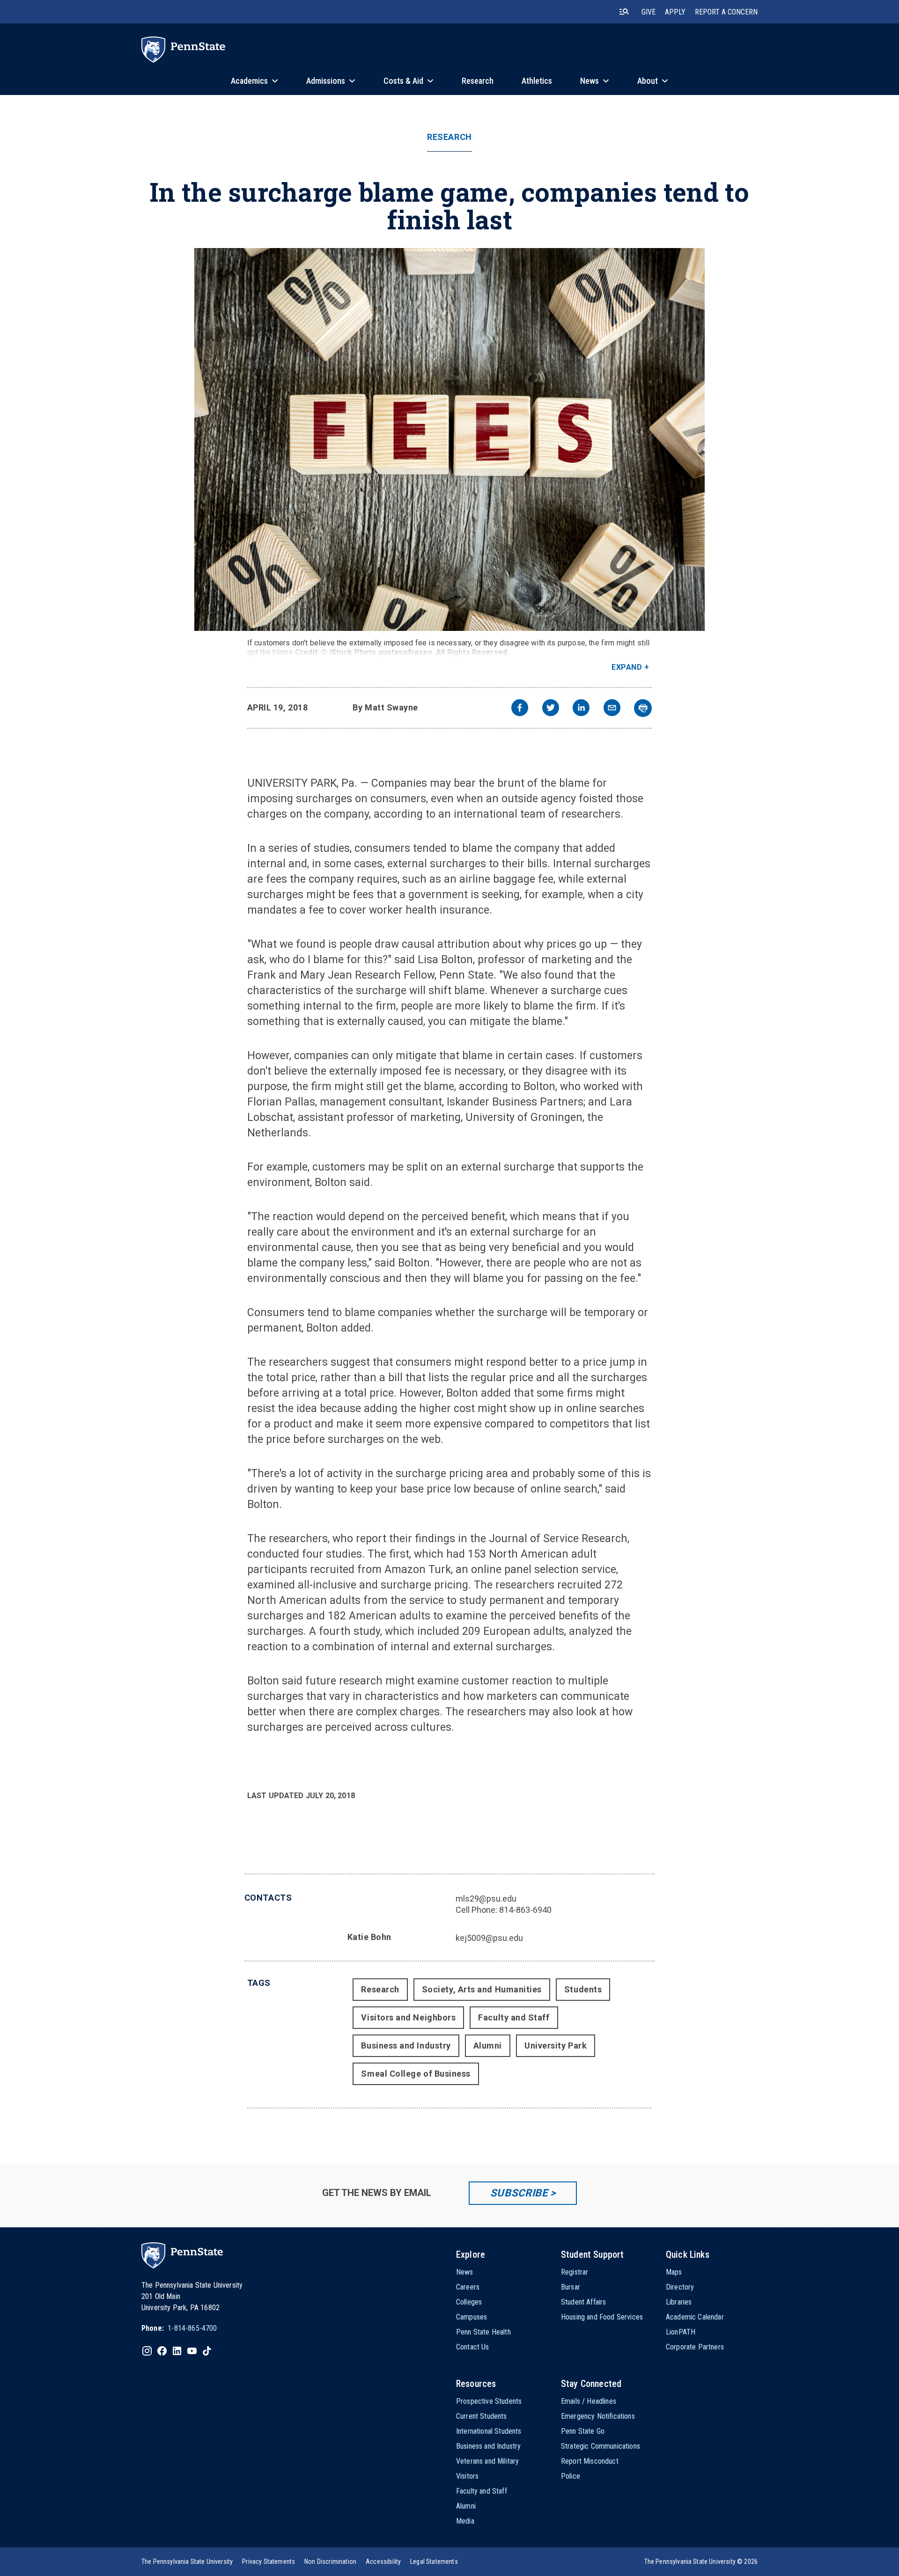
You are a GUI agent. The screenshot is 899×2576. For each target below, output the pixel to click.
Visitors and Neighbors (408, 2017)
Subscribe (519, 2193)
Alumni (488, 2045)
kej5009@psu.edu (489, 1938)
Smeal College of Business (416, 2074)
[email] (612, 709)
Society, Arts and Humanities (482, 1989)
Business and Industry (406, 2045)
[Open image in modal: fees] (449, 439)
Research (449, 137)
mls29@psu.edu (486, 1899)
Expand (627, 667)
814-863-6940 (525, 1910)
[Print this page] (643, 708)
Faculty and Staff (514, 2017)
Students (583, 1989)
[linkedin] (581, 709)
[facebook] (520, 709)
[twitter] (551, 709)
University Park (556, 2045)
